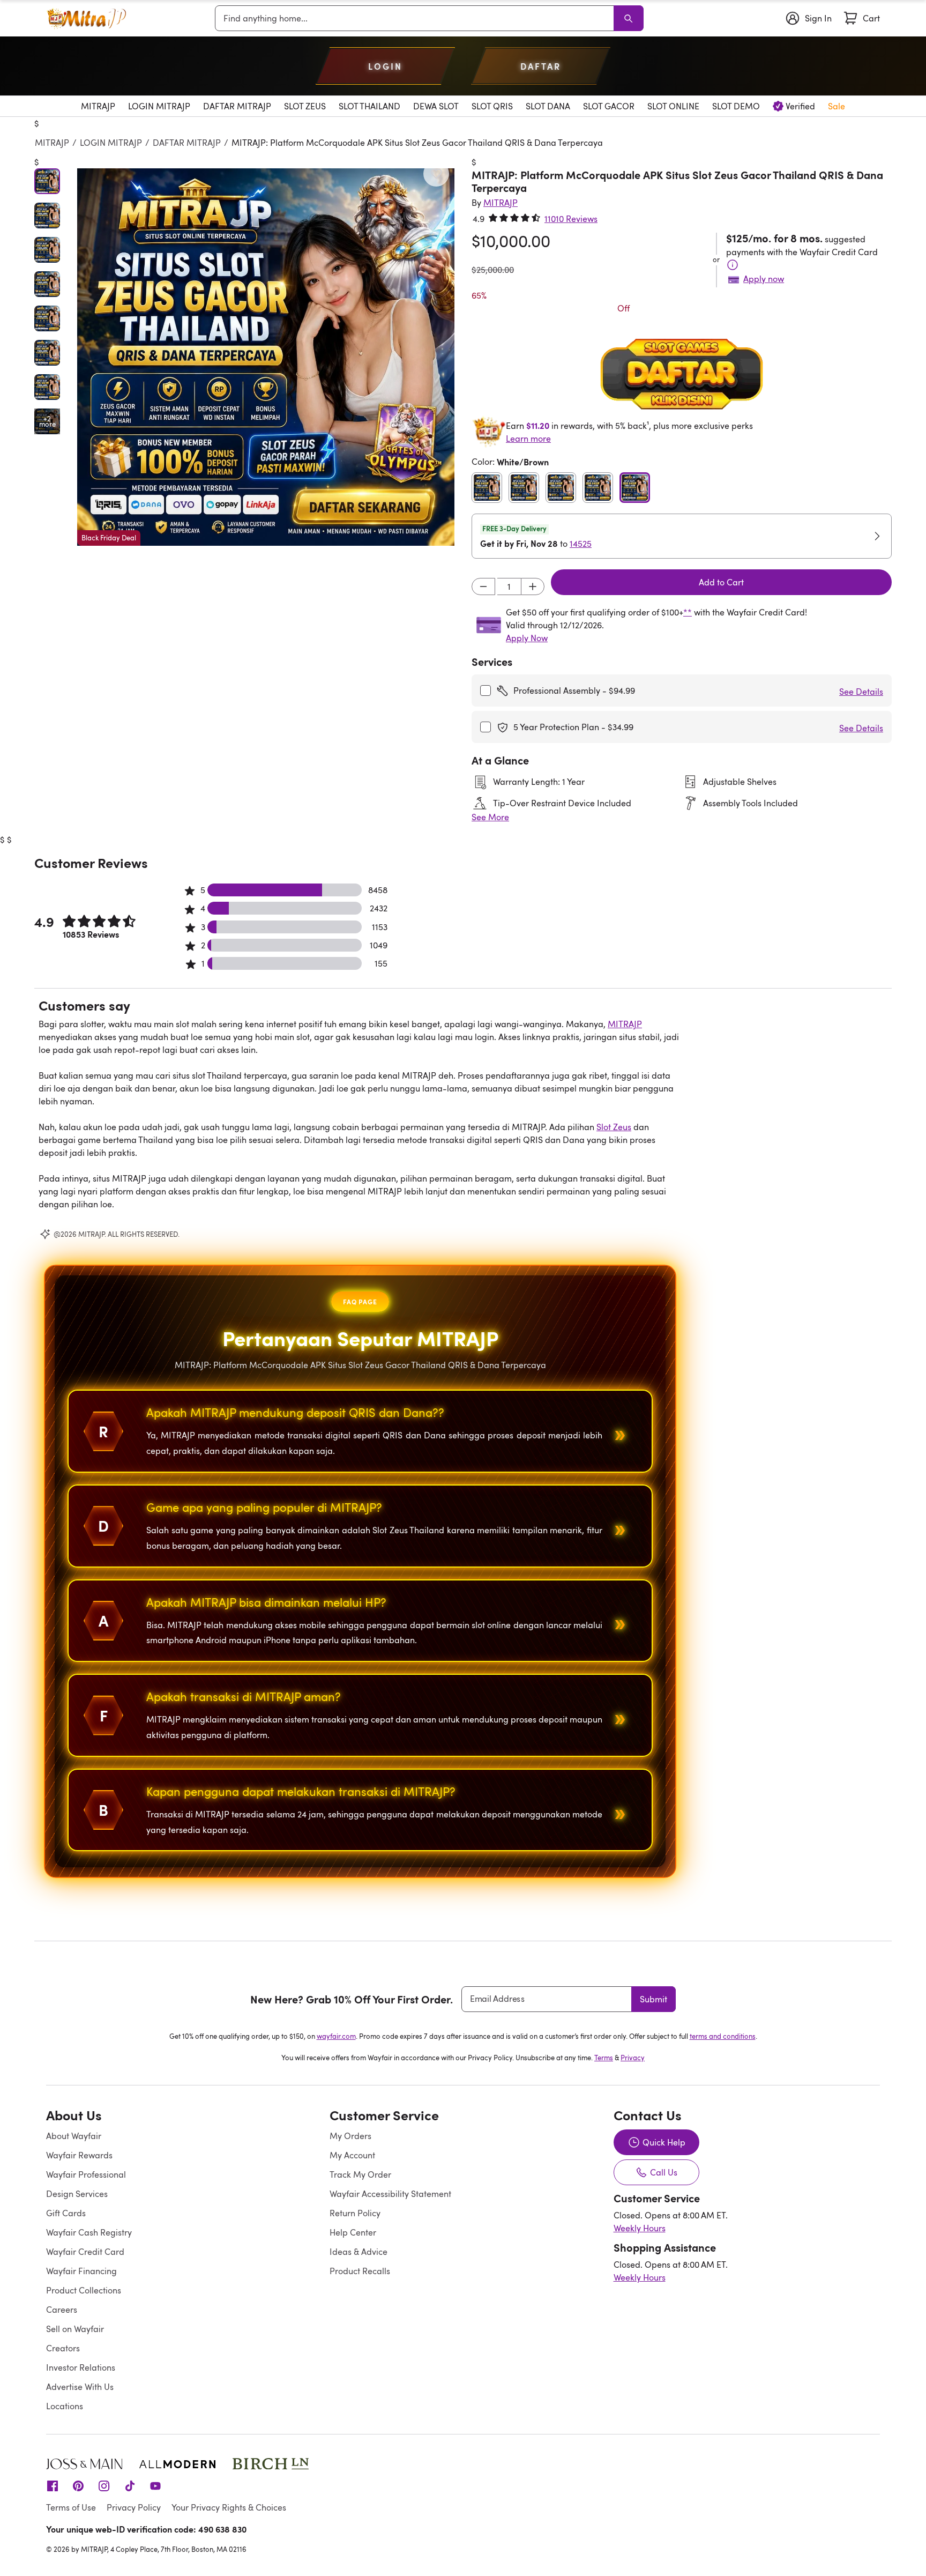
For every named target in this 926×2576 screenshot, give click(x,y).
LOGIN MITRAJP (111, 143)
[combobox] (416, 18)
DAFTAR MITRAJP (187, 143)
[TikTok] (130, 2485)
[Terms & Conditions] (733, 265)
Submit (654, 1999)
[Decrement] (483, 587)
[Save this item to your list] (436, 174)
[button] (266, 357)
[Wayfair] (86, 18)
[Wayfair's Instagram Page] (104, 2485)
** (688, 612)
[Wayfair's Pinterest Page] (78, 2485)
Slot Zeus (614, 1127)
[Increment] (533, 587)
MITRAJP (52, 143)
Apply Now (527, 638)
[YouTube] (155, 2485)
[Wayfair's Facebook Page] (53, 2485)
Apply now (764, 279)
